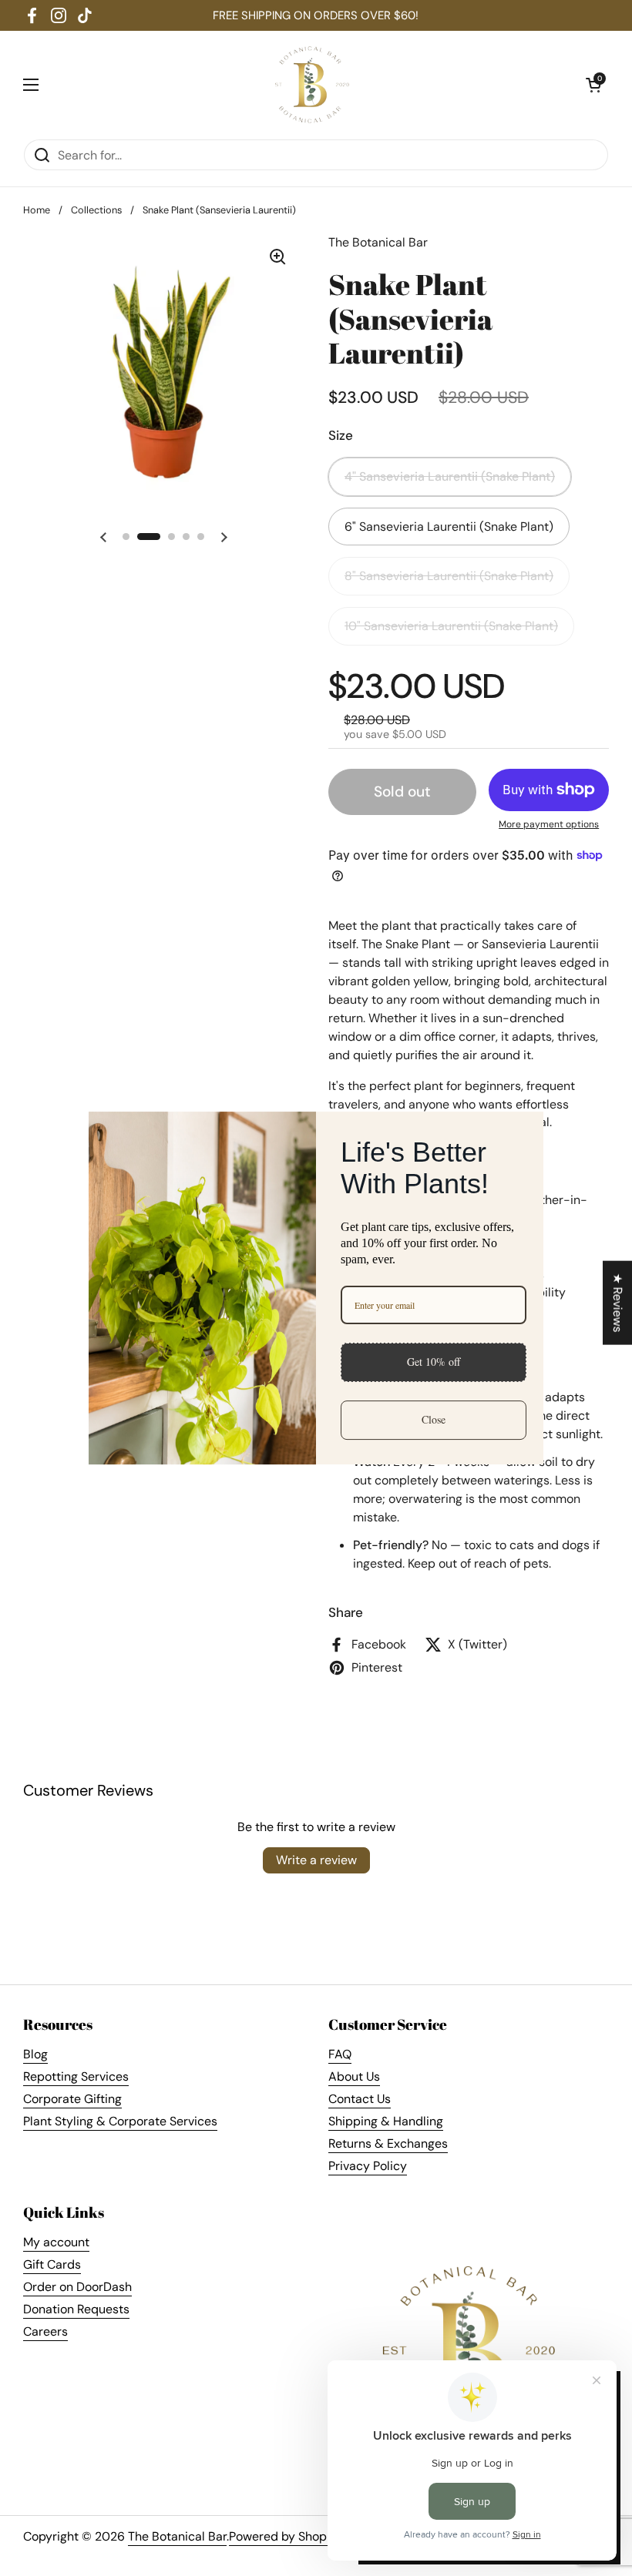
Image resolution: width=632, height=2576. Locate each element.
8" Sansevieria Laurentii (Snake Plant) (449, 576)
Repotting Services (76, 2076)
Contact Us (360, 2099)
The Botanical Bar (177, 2536)
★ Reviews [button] (618, 1303)
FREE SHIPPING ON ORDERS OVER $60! (316, 15)
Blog (35, 2054)
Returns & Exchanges (388, 2143)
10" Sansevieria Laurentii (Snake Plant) (451, 626)
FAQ (340, 2054)
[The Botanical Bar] (313, 85)
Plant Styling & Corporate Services (120, 2121)
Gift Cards (52, 2264)
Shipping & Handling (386, 2121)
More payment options (549, 824)
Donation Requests (76, 2309)
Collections (96, 210)
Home (37, 210)
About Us (354, 2076)
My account (56, 2242)
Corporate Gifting (72, 2099)
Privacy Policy (368, 2166)
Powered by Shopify (285, 2536)
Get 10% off (434, 1362)
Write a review (316, 1860)
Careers (45, 2331)
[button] (593, 85)
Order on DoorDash (77, 2287)
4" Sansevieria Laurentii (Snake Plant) (450, 476)
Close (434, 1419)
